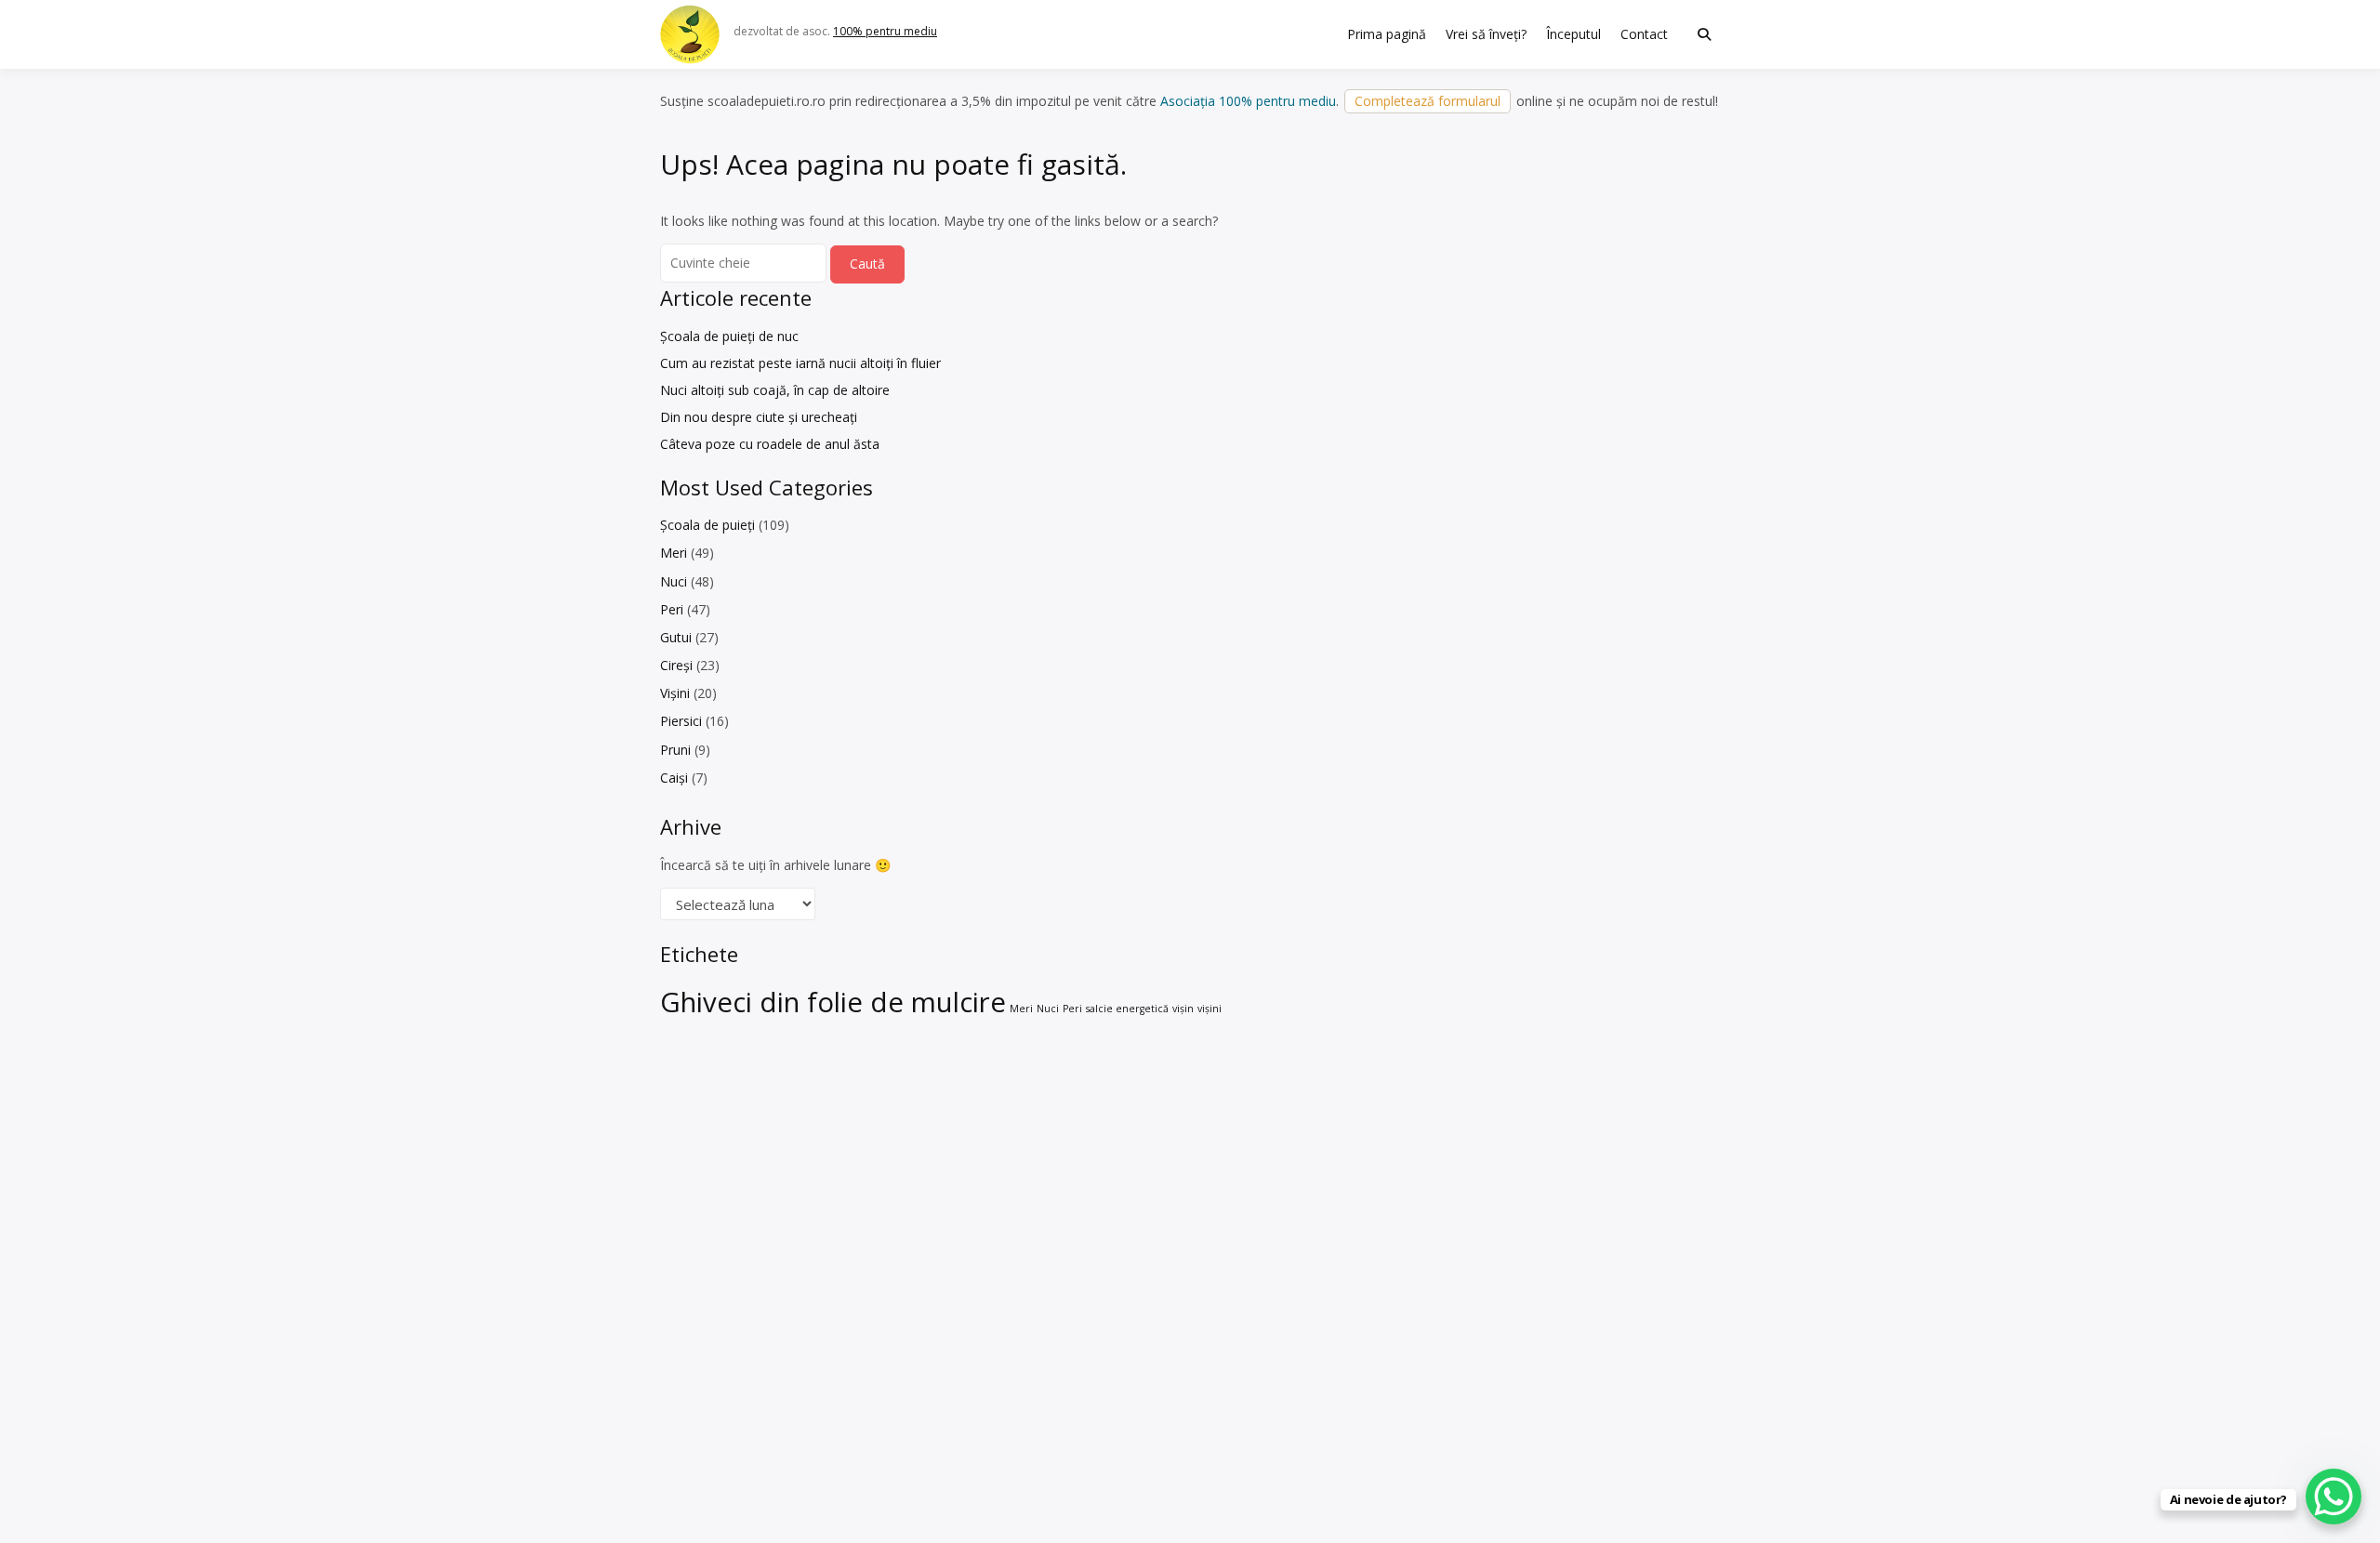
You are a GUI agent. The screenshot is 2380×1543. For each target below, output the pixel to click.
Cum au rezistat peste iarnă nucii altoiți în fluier (800, 363)
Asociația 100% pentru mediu (1248, 101)
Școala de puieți (707, 525)
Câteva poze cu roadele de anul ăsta (770, 444)
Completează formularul (1428, 101)
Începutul (1573, 34)
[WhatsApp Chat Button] (2334, 1497)
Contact (1644, 34)
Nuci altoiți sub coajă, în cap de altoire (775, 390)
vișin (1183, 1009)
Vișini (675, 693)
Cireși (676, 665)
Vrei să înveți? (1486, 34)
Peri (672, 609)
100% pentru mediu (885, 31)
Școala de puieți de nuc (729, 336)
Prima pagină (1387, 34)
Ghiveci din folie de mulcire (833, 1002)
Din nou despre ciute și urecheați (759, 417)
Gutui (676, 637)
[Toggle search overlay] (1704, 34)
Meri (674, 553)
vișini (1210, 1009)
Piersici (681, 721)
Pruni (675, 750)
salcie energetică (1127, 1009)
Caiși (674, 778)
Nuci (674, 581)
